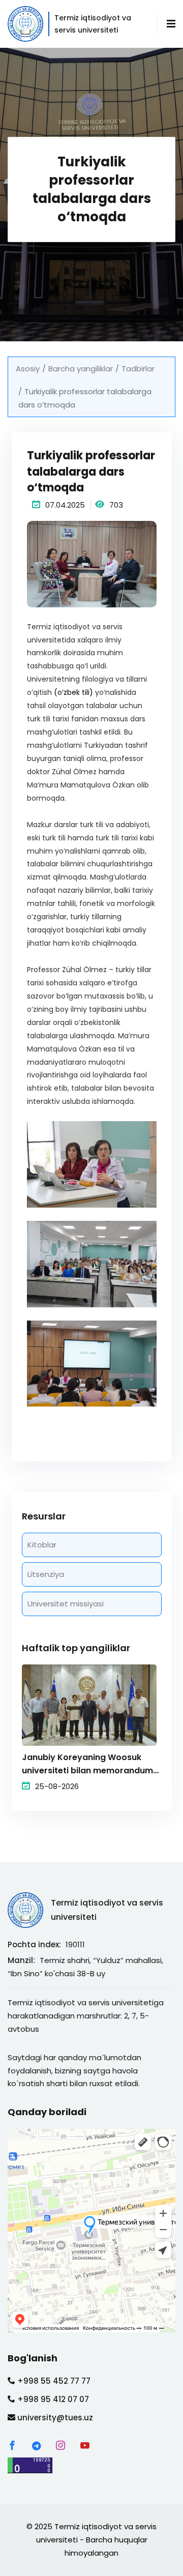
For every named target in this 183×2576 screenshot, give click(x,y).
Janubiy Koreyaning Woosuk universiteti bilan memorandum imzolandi (87, 1764)
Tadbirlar (138, 369)
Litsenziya (46, 1574)
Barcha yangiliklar (81, 369)
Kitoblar (42, 1545)
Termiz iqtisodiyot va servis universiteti (107, 1910)
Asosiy (28, 369)
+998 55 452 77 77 (53, 2381)
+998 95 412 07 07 (52, 2399)
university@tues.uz (54, 2418)
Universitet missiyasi (66, 1604)
